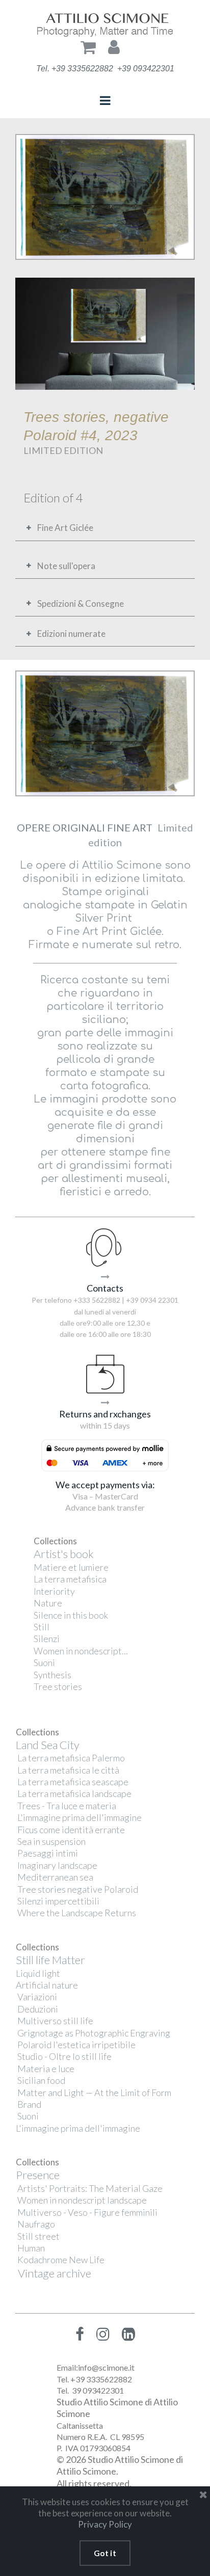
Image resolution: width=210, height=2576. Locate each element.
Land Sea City (48, 1745)
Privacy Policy (105, 2524)
